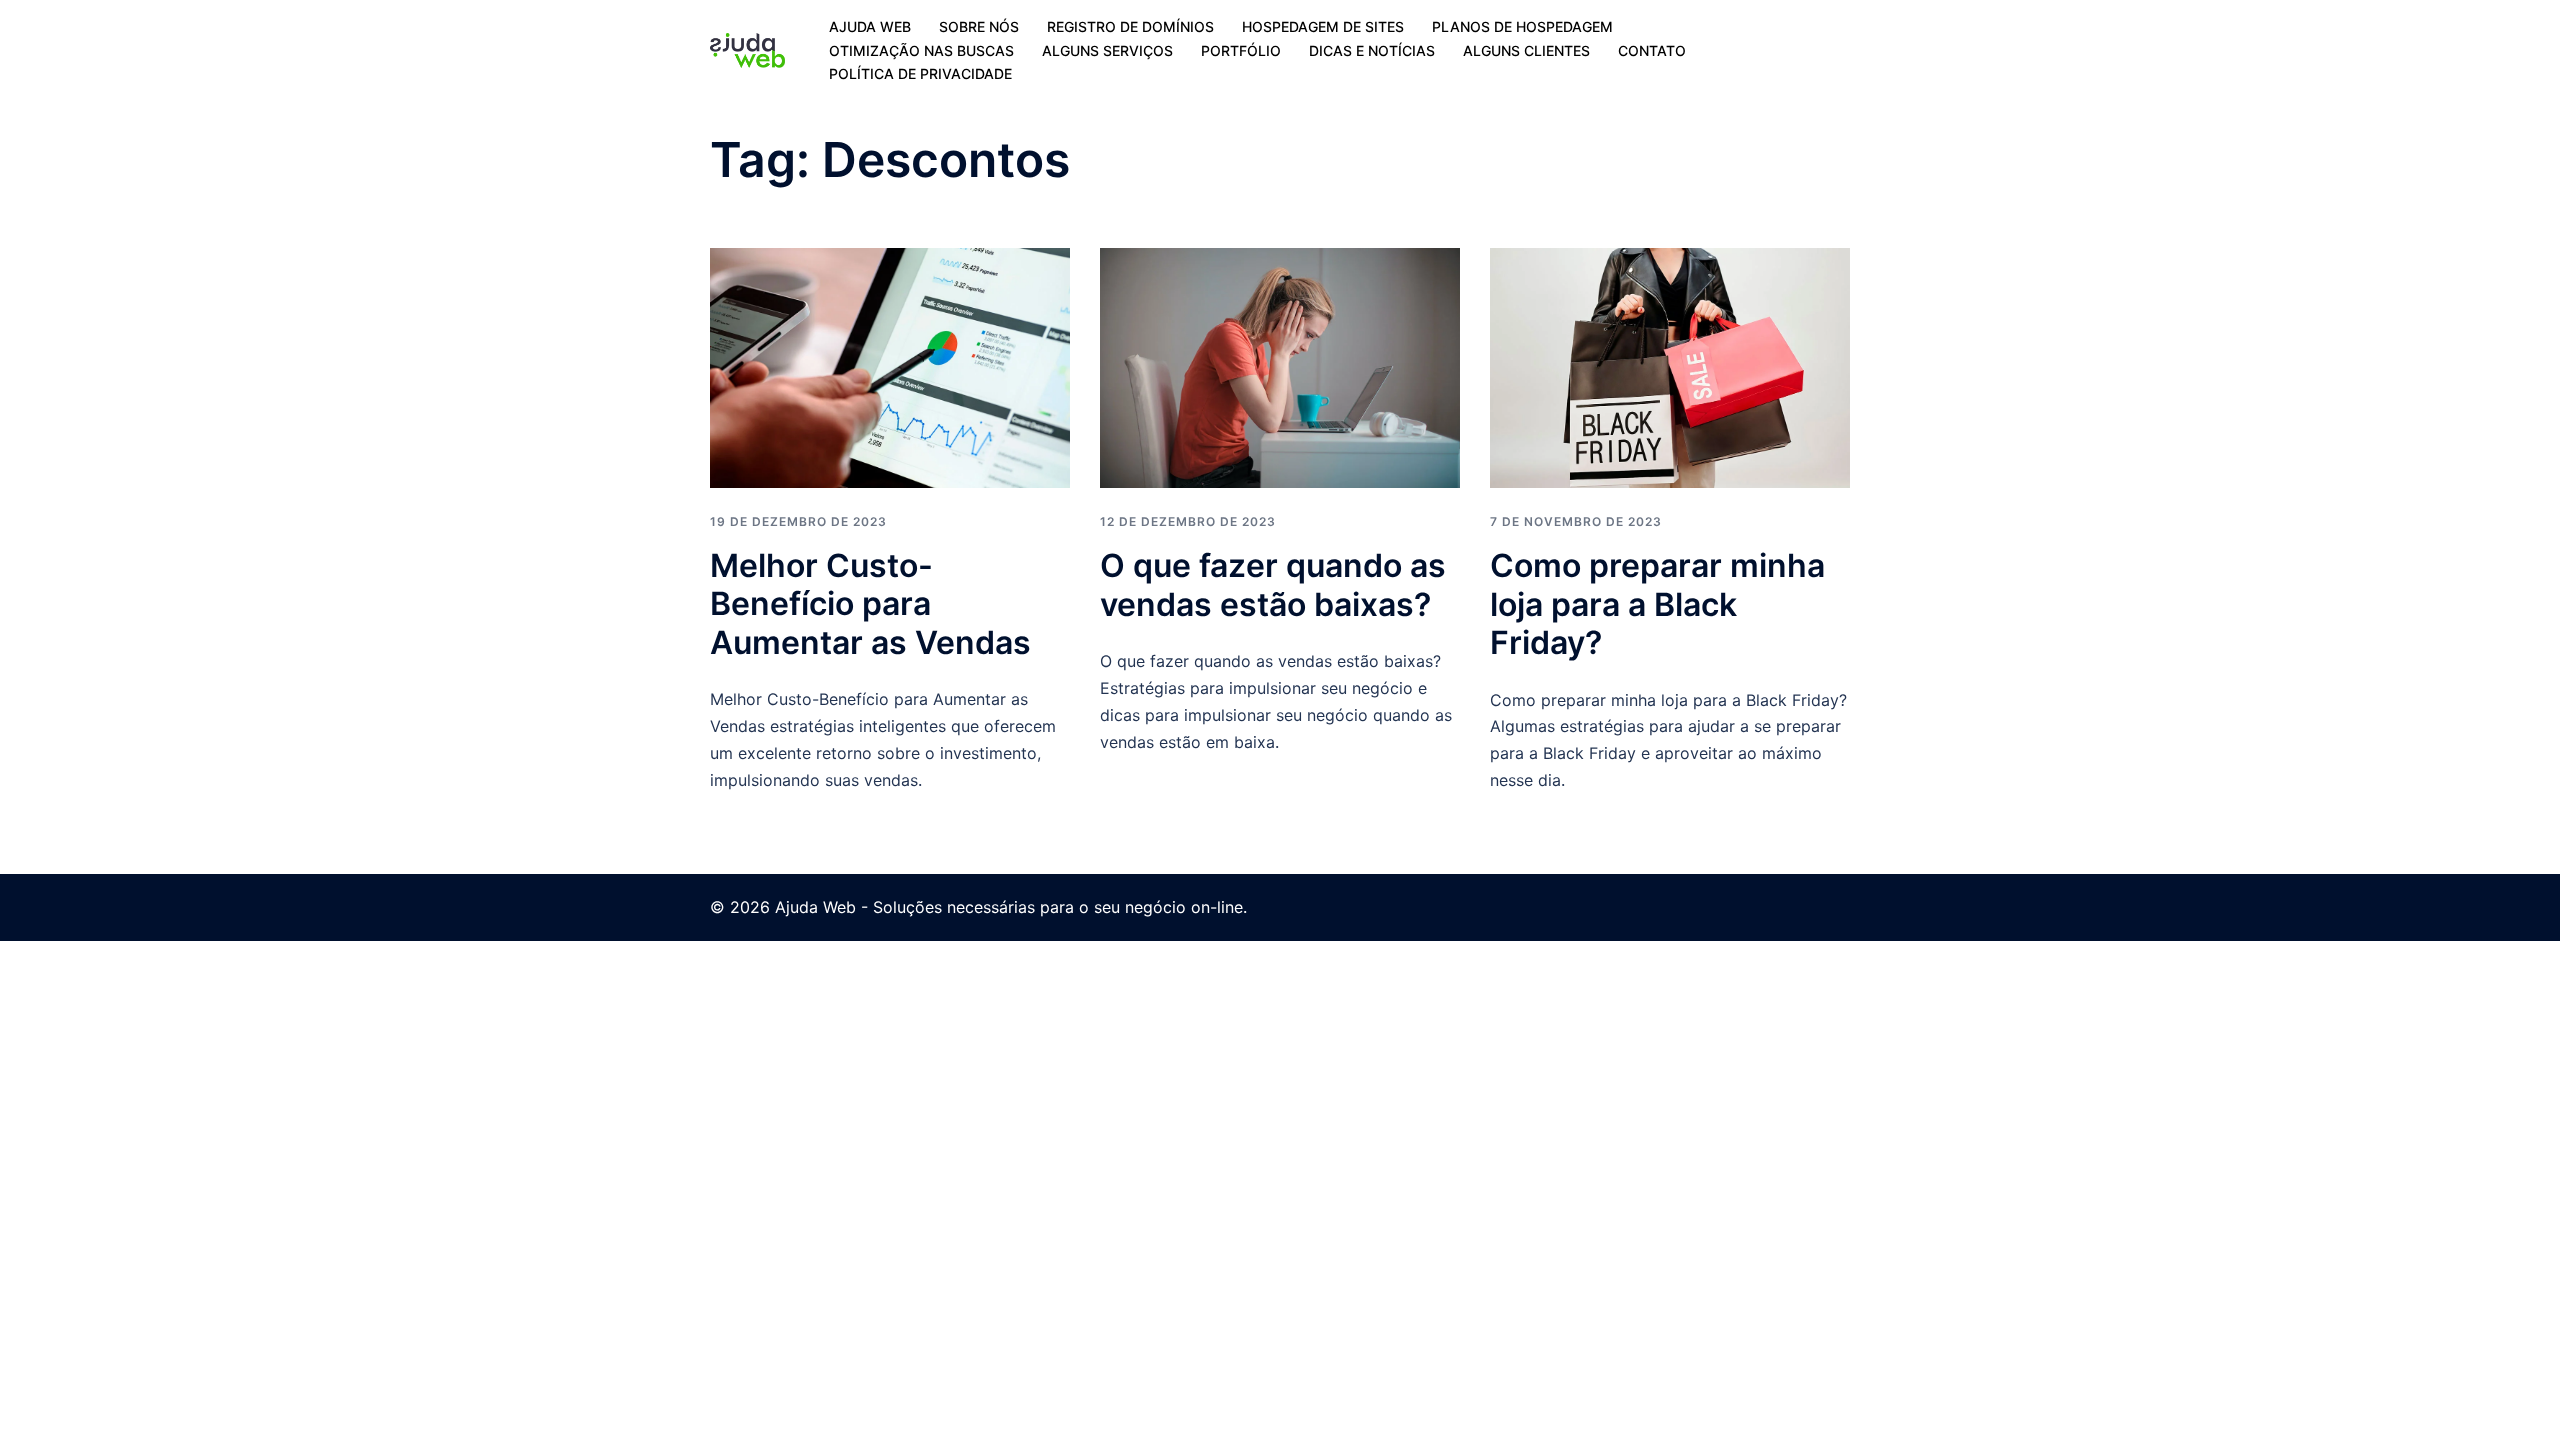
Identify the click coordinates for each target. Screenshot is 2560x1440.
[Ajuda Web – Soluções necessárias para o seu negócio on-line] (747, 49)
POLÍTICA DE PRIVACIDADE (920, 73)
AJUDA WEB (870, 26)
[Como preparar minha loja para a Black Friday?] (1670, 367)
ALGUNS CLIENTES (1526, 50)
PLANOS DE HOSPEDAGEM (1522, 26)
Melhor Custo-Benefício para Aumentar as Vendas (870, 604)
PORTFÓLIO (1241, 50)
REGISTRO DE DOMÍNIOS (1130, 26)
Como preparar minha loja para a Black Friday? (1657, 604)
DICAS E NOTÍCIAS (1372, 50)
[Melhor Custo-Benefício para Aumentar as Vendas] (890, 366)
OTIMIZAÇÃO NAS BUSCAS (921, 50)
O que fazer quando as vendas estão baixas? (1273, 584)
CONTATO (1652, 50)
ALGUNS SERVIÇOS (1107, 50)
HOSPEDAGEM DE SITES (1323, 26)
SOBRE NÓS (979, 26)
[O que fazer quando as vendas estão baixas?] (1280, 367)
